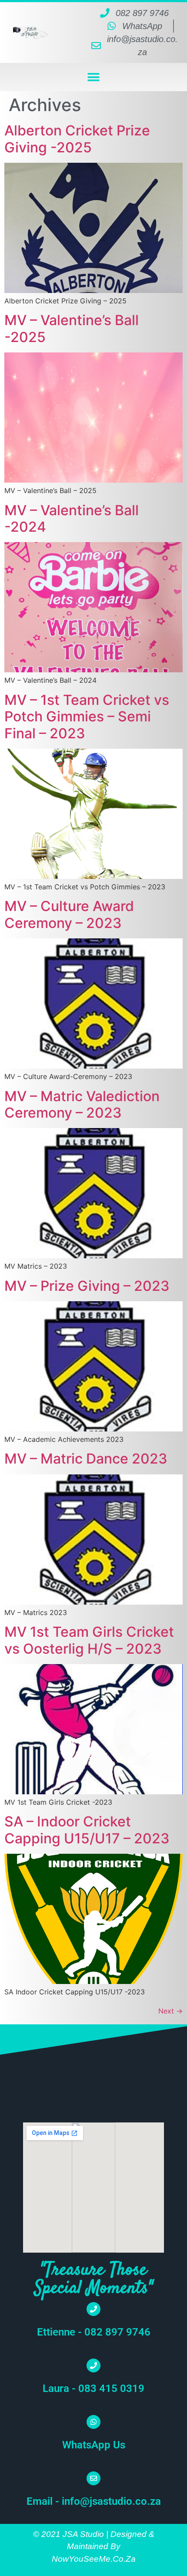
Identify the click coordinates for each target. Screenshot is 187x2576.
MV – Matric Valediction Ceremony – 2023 (82, 1104)
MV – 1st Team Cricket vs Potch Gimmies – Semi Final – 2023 (87, 717)
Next (170, 2011)
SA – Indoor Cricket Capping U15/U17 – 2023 (87, 1830)
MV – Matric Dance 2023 (86, 1459)
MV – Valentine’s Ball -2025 (72, 328)
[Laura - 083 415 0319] (93, 2365)
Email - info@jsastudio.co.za (94, 2501)
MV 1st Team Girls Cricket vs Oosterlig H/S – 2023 (89, 1640)
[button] (94, 77)
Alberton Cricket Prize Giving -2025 (77, 139)
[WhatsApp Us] (93, 2422)
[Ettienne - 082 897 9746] (93, 2309)
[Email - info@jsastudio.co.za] (93, 2478)
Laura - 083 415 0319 (93, 2388)
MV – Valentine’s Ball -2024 (72, 518)
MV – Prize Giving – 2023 (87, 1286)
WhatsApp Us (94, 2445)
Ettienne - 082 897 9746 (94, 2332)
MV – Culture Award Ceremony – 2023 (69, 914)
